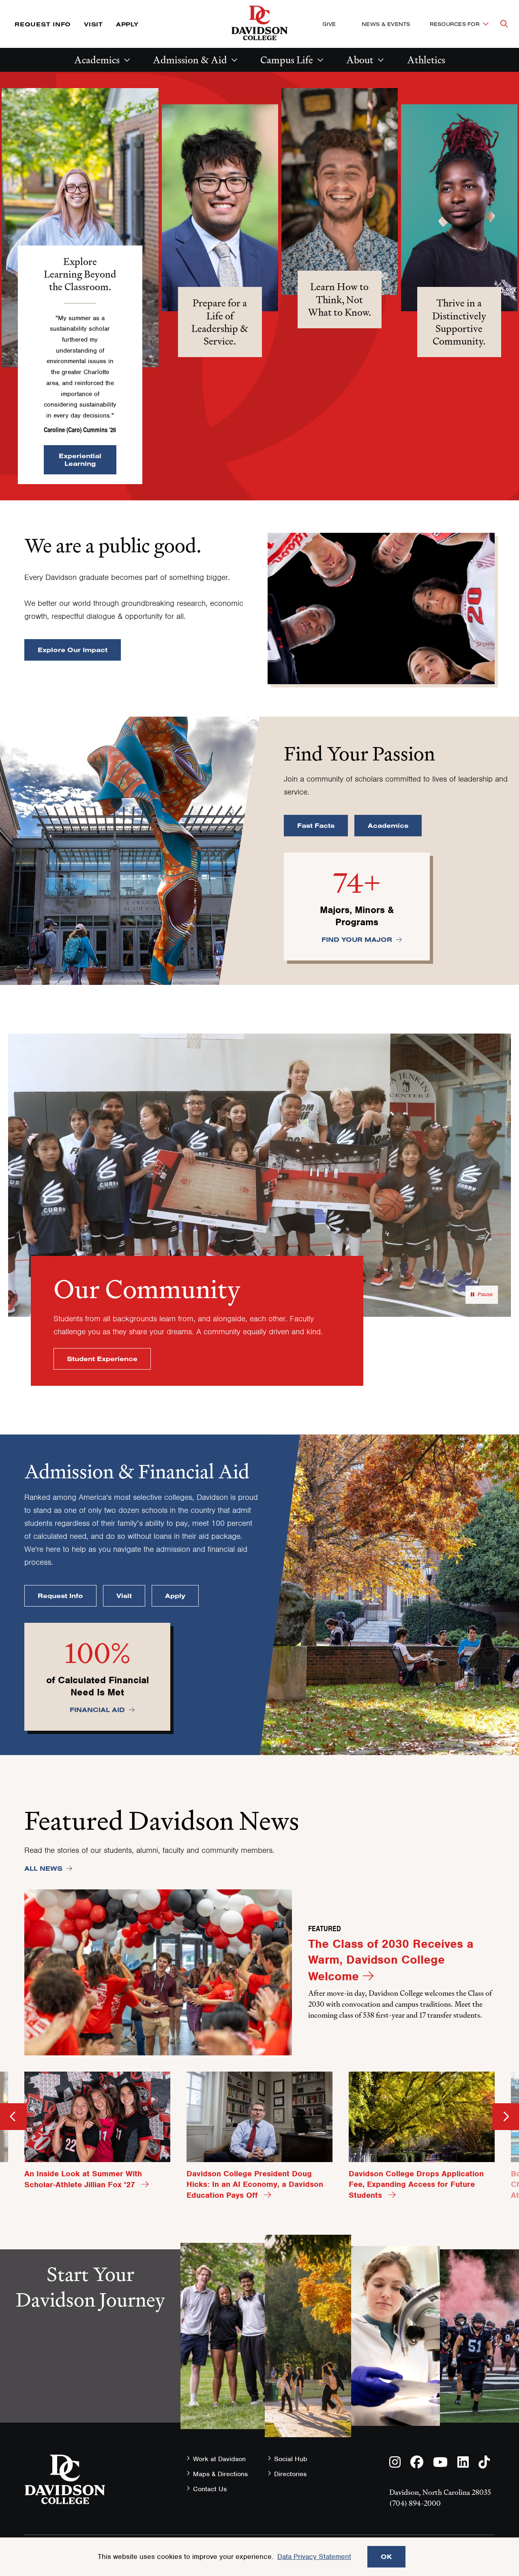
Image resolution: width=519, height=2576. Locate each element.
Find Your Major (357, 939)
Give (329, 24)
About (360, 60)
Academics (97, 60)
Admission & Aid (190, 60)
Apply (127, 24)
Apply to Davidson (90, 2428)
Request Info (43, 24)
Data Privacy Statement (314, 2557)
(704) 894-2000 (415, 2503)
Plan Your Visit (90, 2399)
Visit (93, 24)
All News (43, 1868)
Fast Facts (316, 825)
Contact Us (210, 2489)
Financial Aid (97, 1710)
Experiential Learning (80, 460)
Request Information (90, 2371)
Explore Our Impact (73, 650)
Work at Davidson (219, 2459)
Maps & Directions (220, 2474)
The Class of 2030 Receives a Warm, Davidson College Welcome (391, 1960)
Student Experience (102, 1359)
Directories (290, 2474)
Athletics (426, 60)
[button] (80, 228)
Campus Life (287, 60)
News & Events (386, 24)
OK (386, 2557)
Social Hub (291, 2459)
